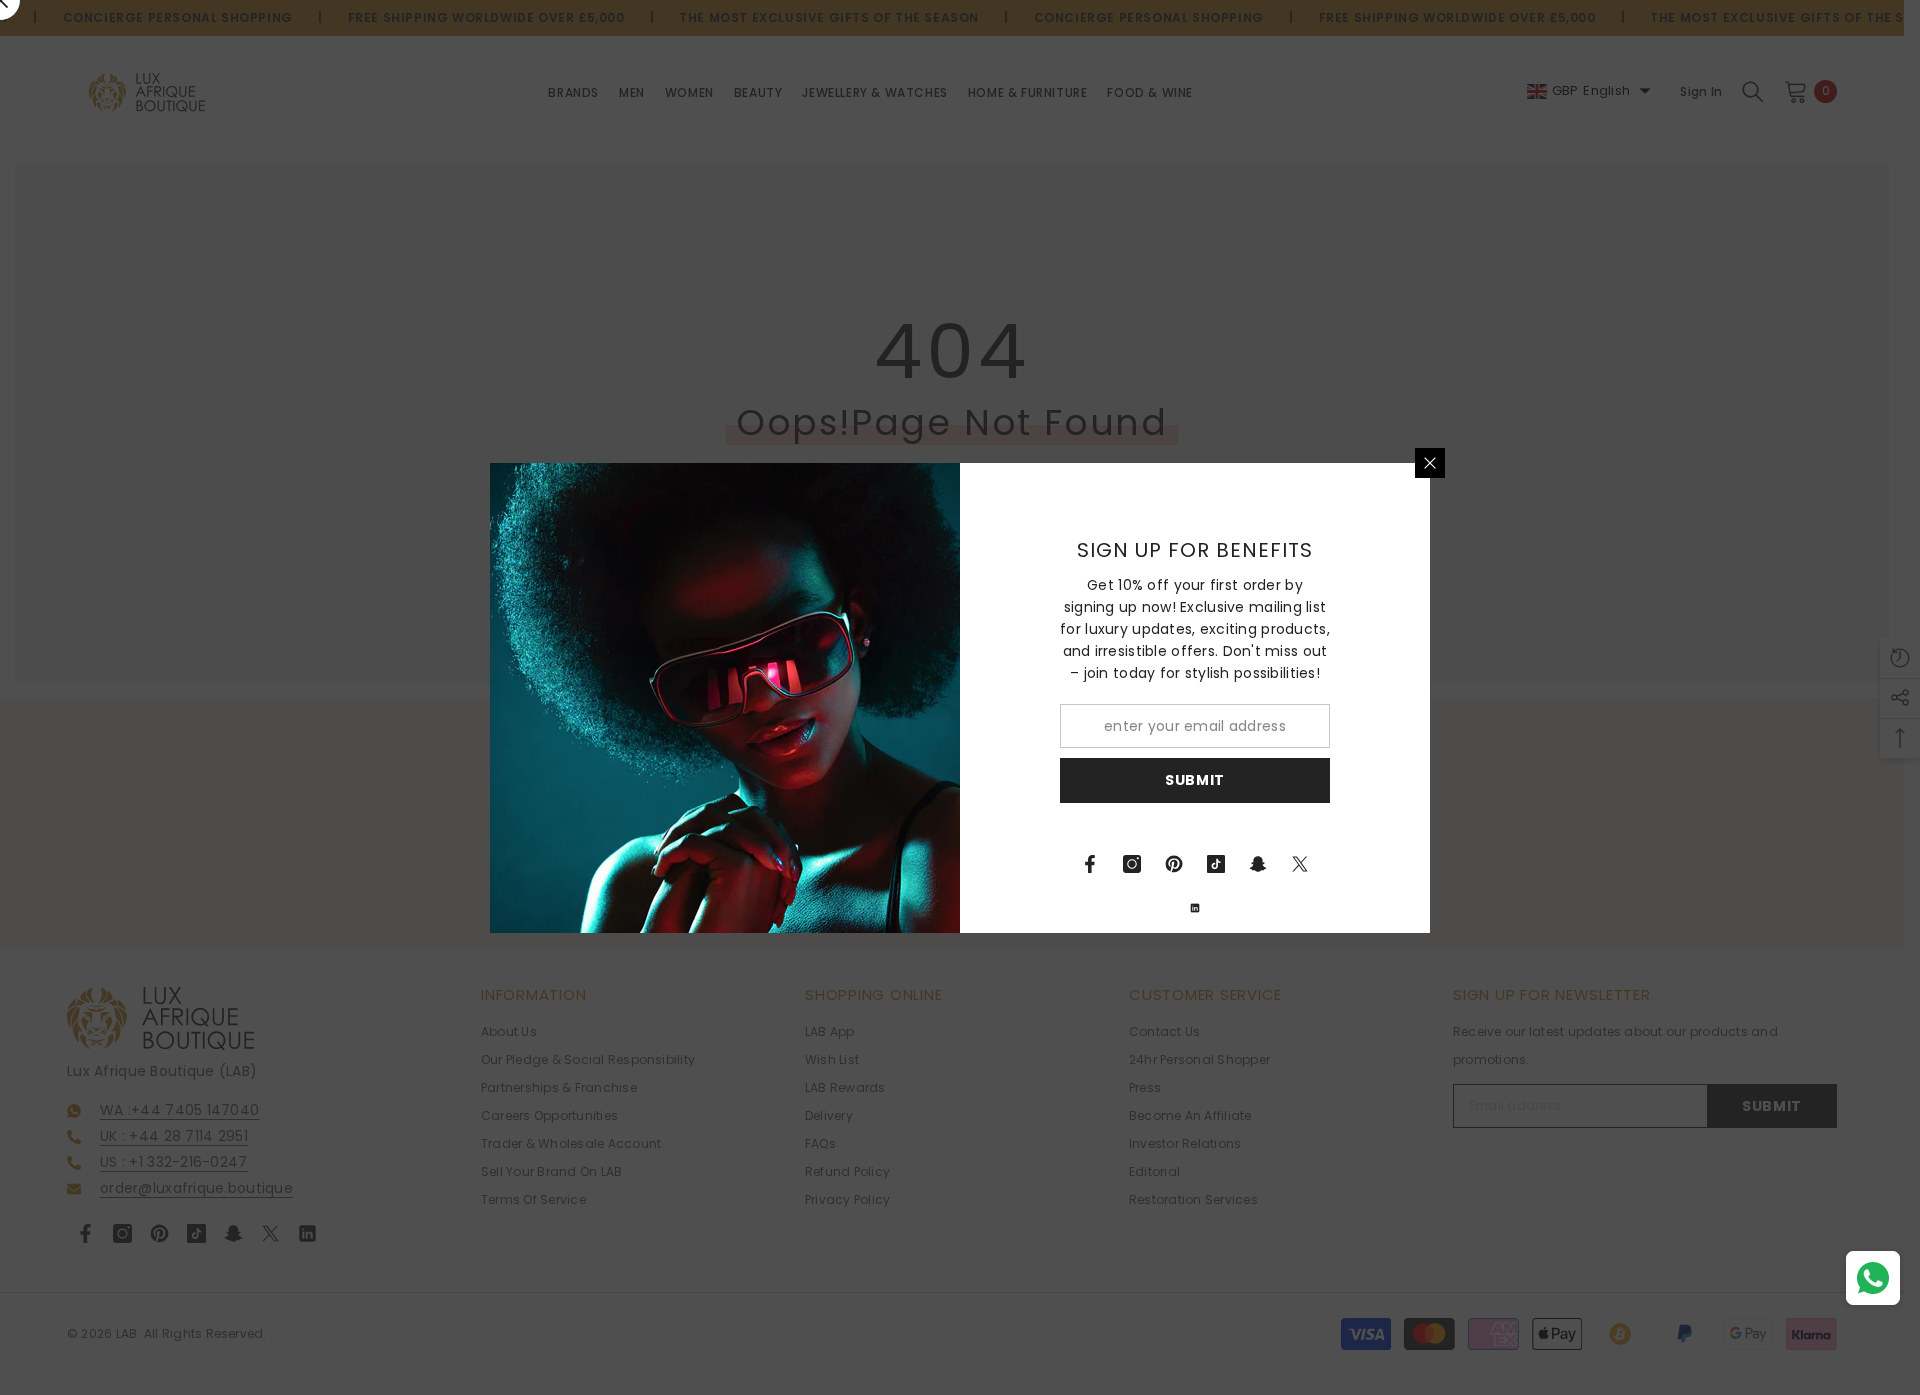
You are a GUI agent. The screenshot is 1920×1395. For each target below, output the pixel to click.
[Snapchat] (1258, 864)
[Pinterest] (1174, 864)
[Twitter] (1300, 864)
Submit (1195, 780)
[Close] (1430, 463)
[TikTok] (1216, 864)
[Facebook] (1090, 864)
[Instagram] (1132, 864)
